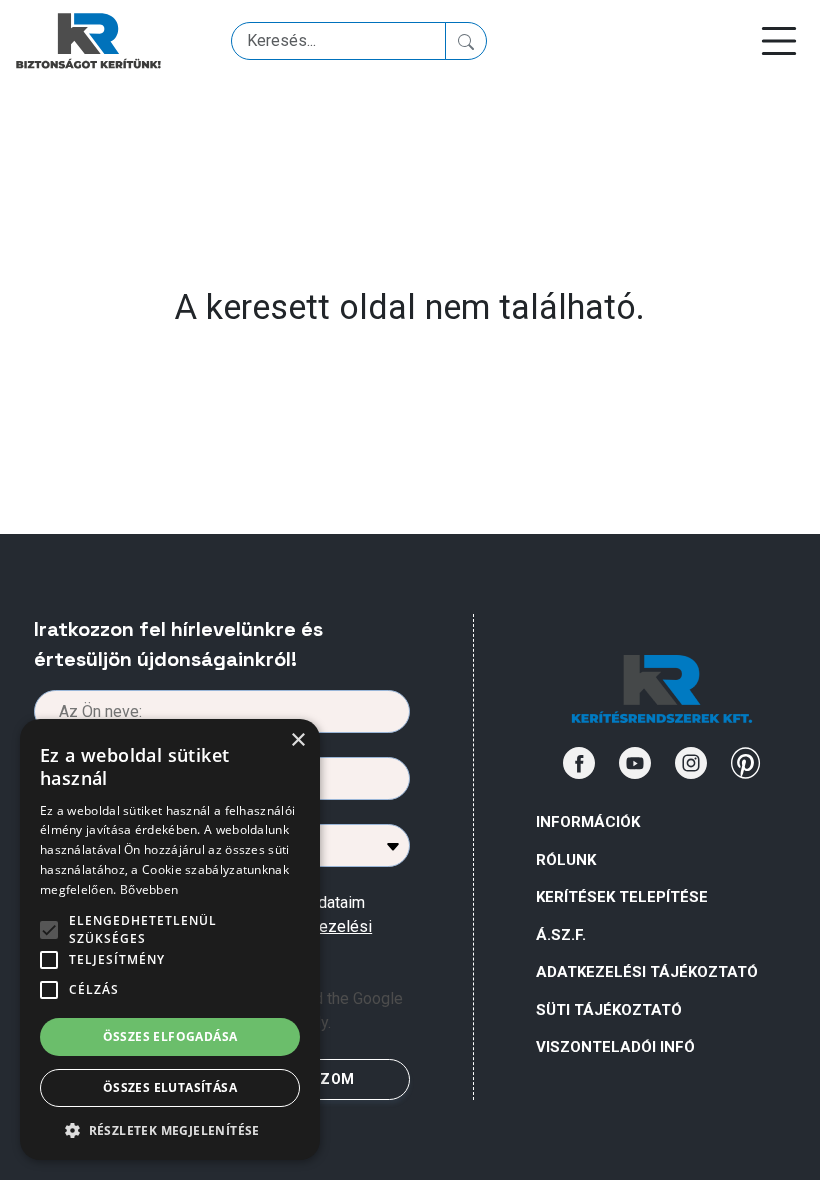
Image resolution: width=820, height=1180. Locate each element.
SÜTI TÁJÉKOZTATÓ (609, 1010)
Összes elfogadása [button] (170, 1036)
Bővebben (149, 889)
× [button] (297, 740)
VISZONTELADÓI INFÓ (615, 1047)
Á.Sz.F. (561, 935)
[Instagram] (691, 763)
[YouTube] (635, 763)
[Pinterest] (746, 763)
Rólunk (566, 860)
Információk (588, 822)
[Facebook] (579, 763)
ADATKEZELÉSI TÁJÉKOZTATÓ (647, 972)
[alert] (170, 939)
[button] (170, 1130)
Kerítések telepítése (622, 897)
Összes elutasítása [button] (170, 1087)
